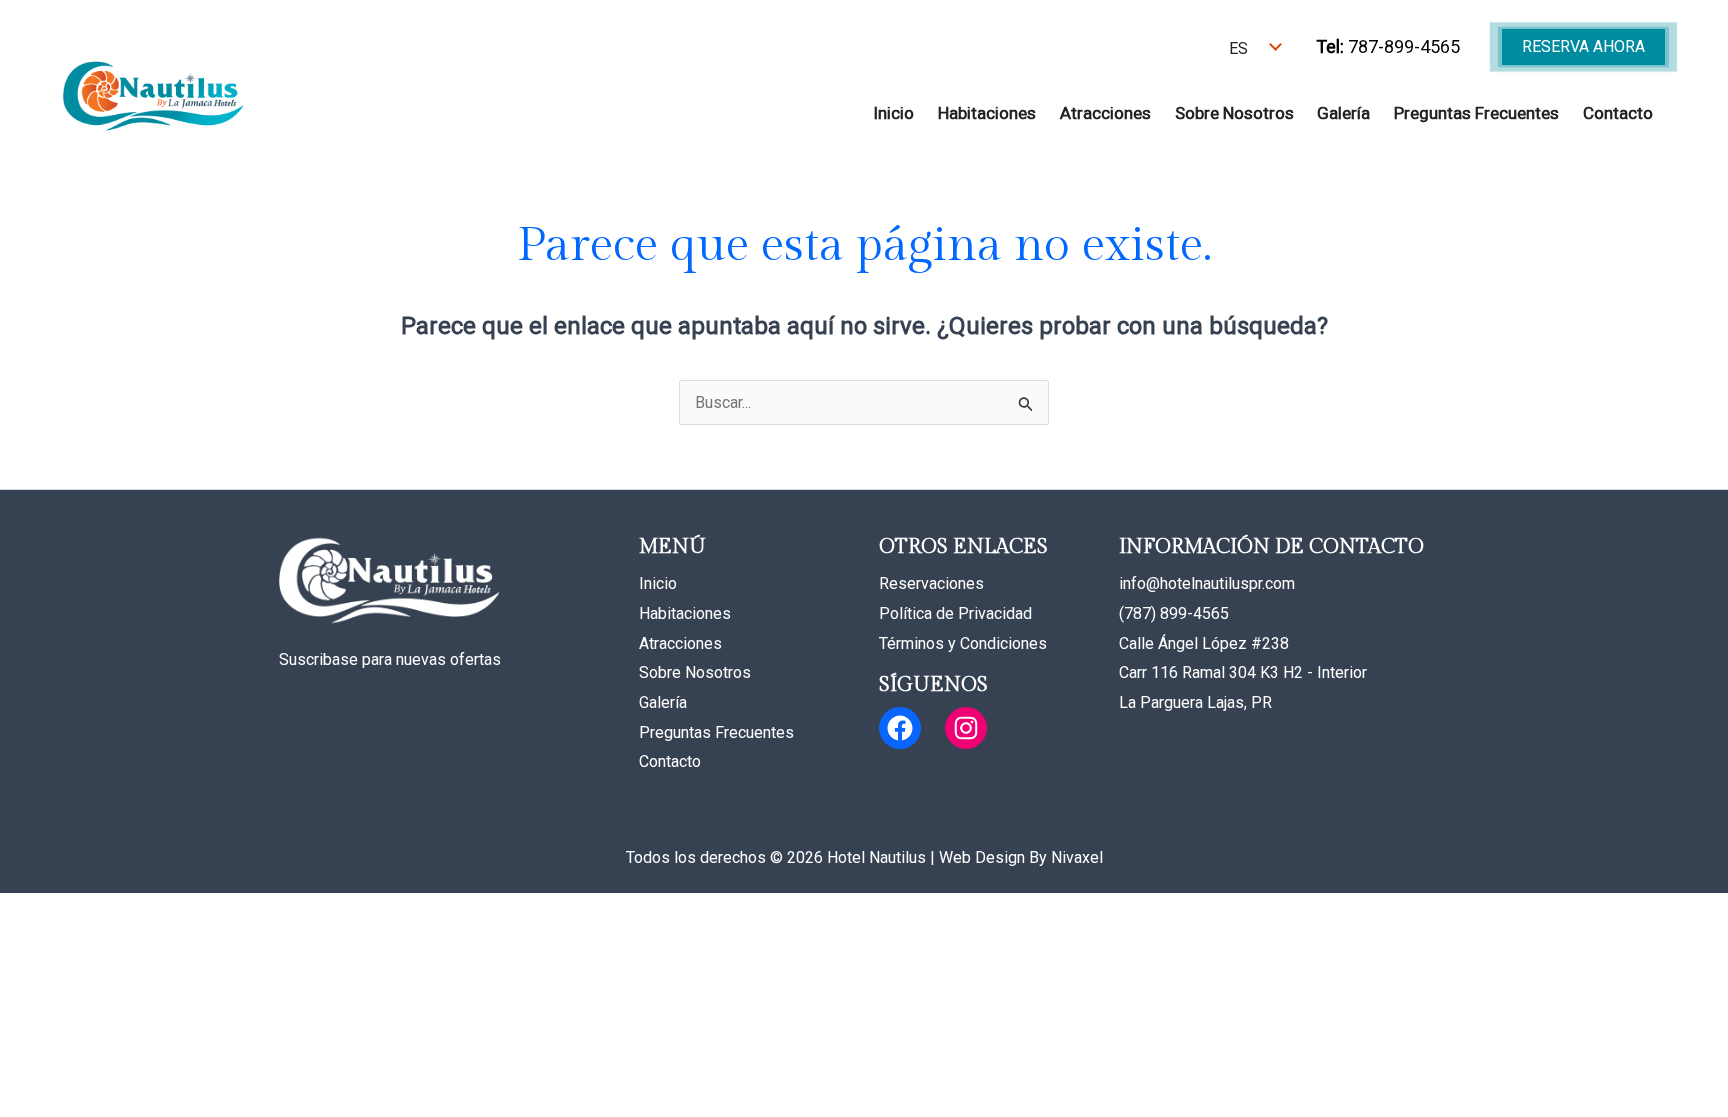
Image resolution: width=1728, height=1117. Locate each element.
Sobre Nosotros (1234, 113)
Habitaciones (987, 113)
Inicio (893, 113)
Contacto (1618, 113)
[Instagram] (966, 728)
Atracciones (1105, 113)
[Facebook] (900, 728)
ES (1238, 48)
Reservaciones (931, 583)
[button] (1583, 47)
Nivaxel (1077, 857)
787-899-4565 (1388, 46)
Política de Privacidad (955, 613)
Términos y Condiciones (963, 643)
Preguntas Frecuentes (1476, 113)
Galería (1343, 113)
